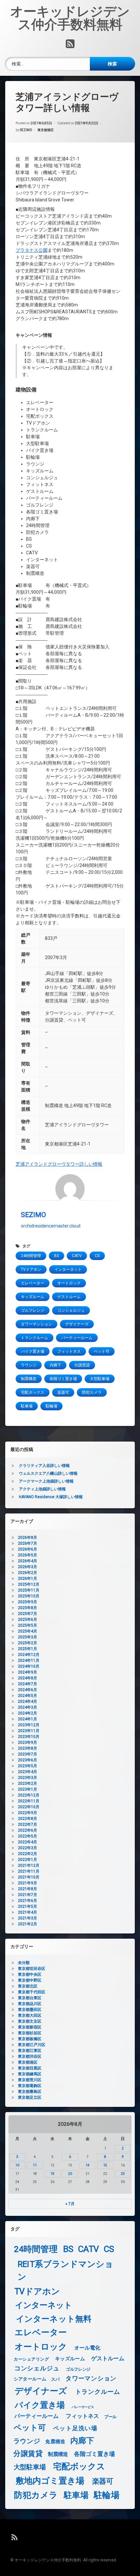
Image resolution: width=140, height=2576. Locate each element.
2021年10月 (29, 1877)
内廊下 (55, 1365)
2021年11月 (29, 1871)
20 (70, 2174)
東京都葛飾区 (30, 2086)
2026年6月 (28, 1549)
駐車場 (27, 1406)
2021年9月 (28, 1883)
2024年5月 (28, 1696)
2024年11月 (29, 1661)
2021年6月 (28, 1901)
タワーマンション (36, 1324)
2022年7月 (28, 1824)
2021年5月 (28, 1906)
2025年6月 (28, 1620)
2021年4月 (28, 1912)
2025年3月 (28, 1637)
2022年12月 (29, 1795)
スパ (55, 2379)
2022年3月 (28, 1848)
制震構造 (29, 1379)
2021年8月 (28, 1889)
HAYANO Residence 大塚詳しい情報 (51, 1497)
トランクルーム (35, 1338)
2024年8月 (28, 1678)
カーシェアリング (31, 2359)
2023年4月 (28, 1772)
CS (97, 1256)
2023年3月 (28, 1778)
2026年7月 (28, 1543)
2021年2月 (28, 1924)
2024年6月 (28, 1690)
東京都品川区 (30, 2004)
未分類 (24, 1963)
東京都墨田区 (30, 2010)
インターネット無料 (54, 2319)
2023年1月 (28, 1789)
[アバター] (70, 1189)
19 (52, 2174)
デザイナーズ (77, 1324)
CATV (77, 1256)
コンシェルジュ (71, 1310)
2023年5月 (28, 1766)
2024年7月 (28, 1684)
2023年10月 (29, 1737)
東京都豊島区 (30, 2092)
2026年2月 (28, 1573)
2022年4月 (28, 1842)
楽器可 (63, 1392)
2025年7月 (28, 1614)
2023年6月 (28, 1760)
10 (17, 2165)
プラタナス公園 (32, 250)
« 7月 (70, 2204)
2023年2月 (28, 1783)
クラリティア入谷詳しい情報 (44, 1466)
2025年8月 (28, 1608)
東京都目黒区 (30, 2068)
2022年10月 (29, 1807)
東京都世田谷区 (32, 1969)
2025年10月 (29, 1596)
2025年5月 (28, 1625)
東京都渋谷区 (30, 2056)
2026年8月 (28, 1538)
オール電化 (87, 2348)
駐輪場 (51, 1406)
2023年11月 (29, 1731)
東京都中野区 (30, 1980)
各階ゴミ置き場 (63, 1379)
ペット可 (102, 1351)
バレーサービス (83, 2407)
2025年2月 (28, 1643)
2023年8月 (28, 1748)
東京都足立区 (30, 2097)
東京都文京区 (30, 2021)
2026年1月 (28, 1579)
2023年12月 (29, 1725)
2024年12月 (29, 1655)
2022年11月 (29, 1801)
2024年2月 (28, 1713)
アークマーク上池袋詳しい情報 (46, 1481)
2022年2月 (28, 1854)
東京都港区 (46, 130)
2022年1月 (28, 1860)
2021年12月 (29, 1865)
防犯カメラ (92, 1392)
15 (105, 2165)
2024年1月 (28, 1719)
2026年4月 (28, 1561)
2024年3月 (28, 1707)
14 (88, 2165)
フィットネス (69, 1351)
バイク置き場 (33, 1351)
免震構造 (55, 2442)
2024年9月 (28, 1672)
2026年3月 (28, 1567)
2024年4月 (28, 1702)
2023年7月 (28, 1754)
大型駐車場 (100, 1379)
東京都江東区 (30, 2051)
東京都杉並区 (30, 2033)
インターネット (68, 1269)
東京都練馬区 (30, 2074)
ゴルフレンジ (33, 1310)
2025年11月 (29, 1590)
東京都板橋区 (30, 2039)
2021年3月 (28, 1918)
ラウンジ (29, 1365)
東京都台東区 (30, 1998)
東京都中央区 (30, 1974)
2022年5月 (28, 1836)
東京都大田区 (30, 2015)
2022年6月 (28, 1830)
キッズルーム (33, 1297)
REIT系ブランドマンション (65, 2270)
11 (35, 2165)
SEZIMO (26, 130)
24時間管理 (31, 1256)
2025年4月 (28, 1631)
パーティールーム (77, 1338)
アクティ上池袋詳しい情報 (42, 1489)
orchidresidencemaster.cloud (51, 1226)
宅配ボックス (33, 1392)
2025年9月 (28, 1602)
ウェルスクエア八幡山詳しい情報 (48, 1473)
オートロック (69, 1283)
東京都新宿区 (30, 2027)
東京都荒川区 (30, 2080)
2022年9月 (28, 1813)
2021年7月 (28, 1895)
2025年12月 (29, 1584)
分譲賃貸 (82, 1365)
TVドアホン (31, 1269)
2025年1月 (28, 1649)
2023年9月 (28, 1742)
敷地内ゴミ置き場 (50, 2481)
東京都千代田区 (32, 1992)
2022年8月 (28, 1819)
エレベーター (33, 1283)
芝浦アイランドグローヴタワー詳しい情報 (59, 1164)
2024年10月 (29, 1666)
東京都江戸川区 (32, 2045)
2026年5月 (28, 1555)
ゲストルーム (69, 1297)
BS (56, 1256)
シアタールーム (30, 2379)
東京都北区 (28, 1986)
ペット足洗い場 (75, 2428)
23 (123, 2174)
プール (110, 2417)
